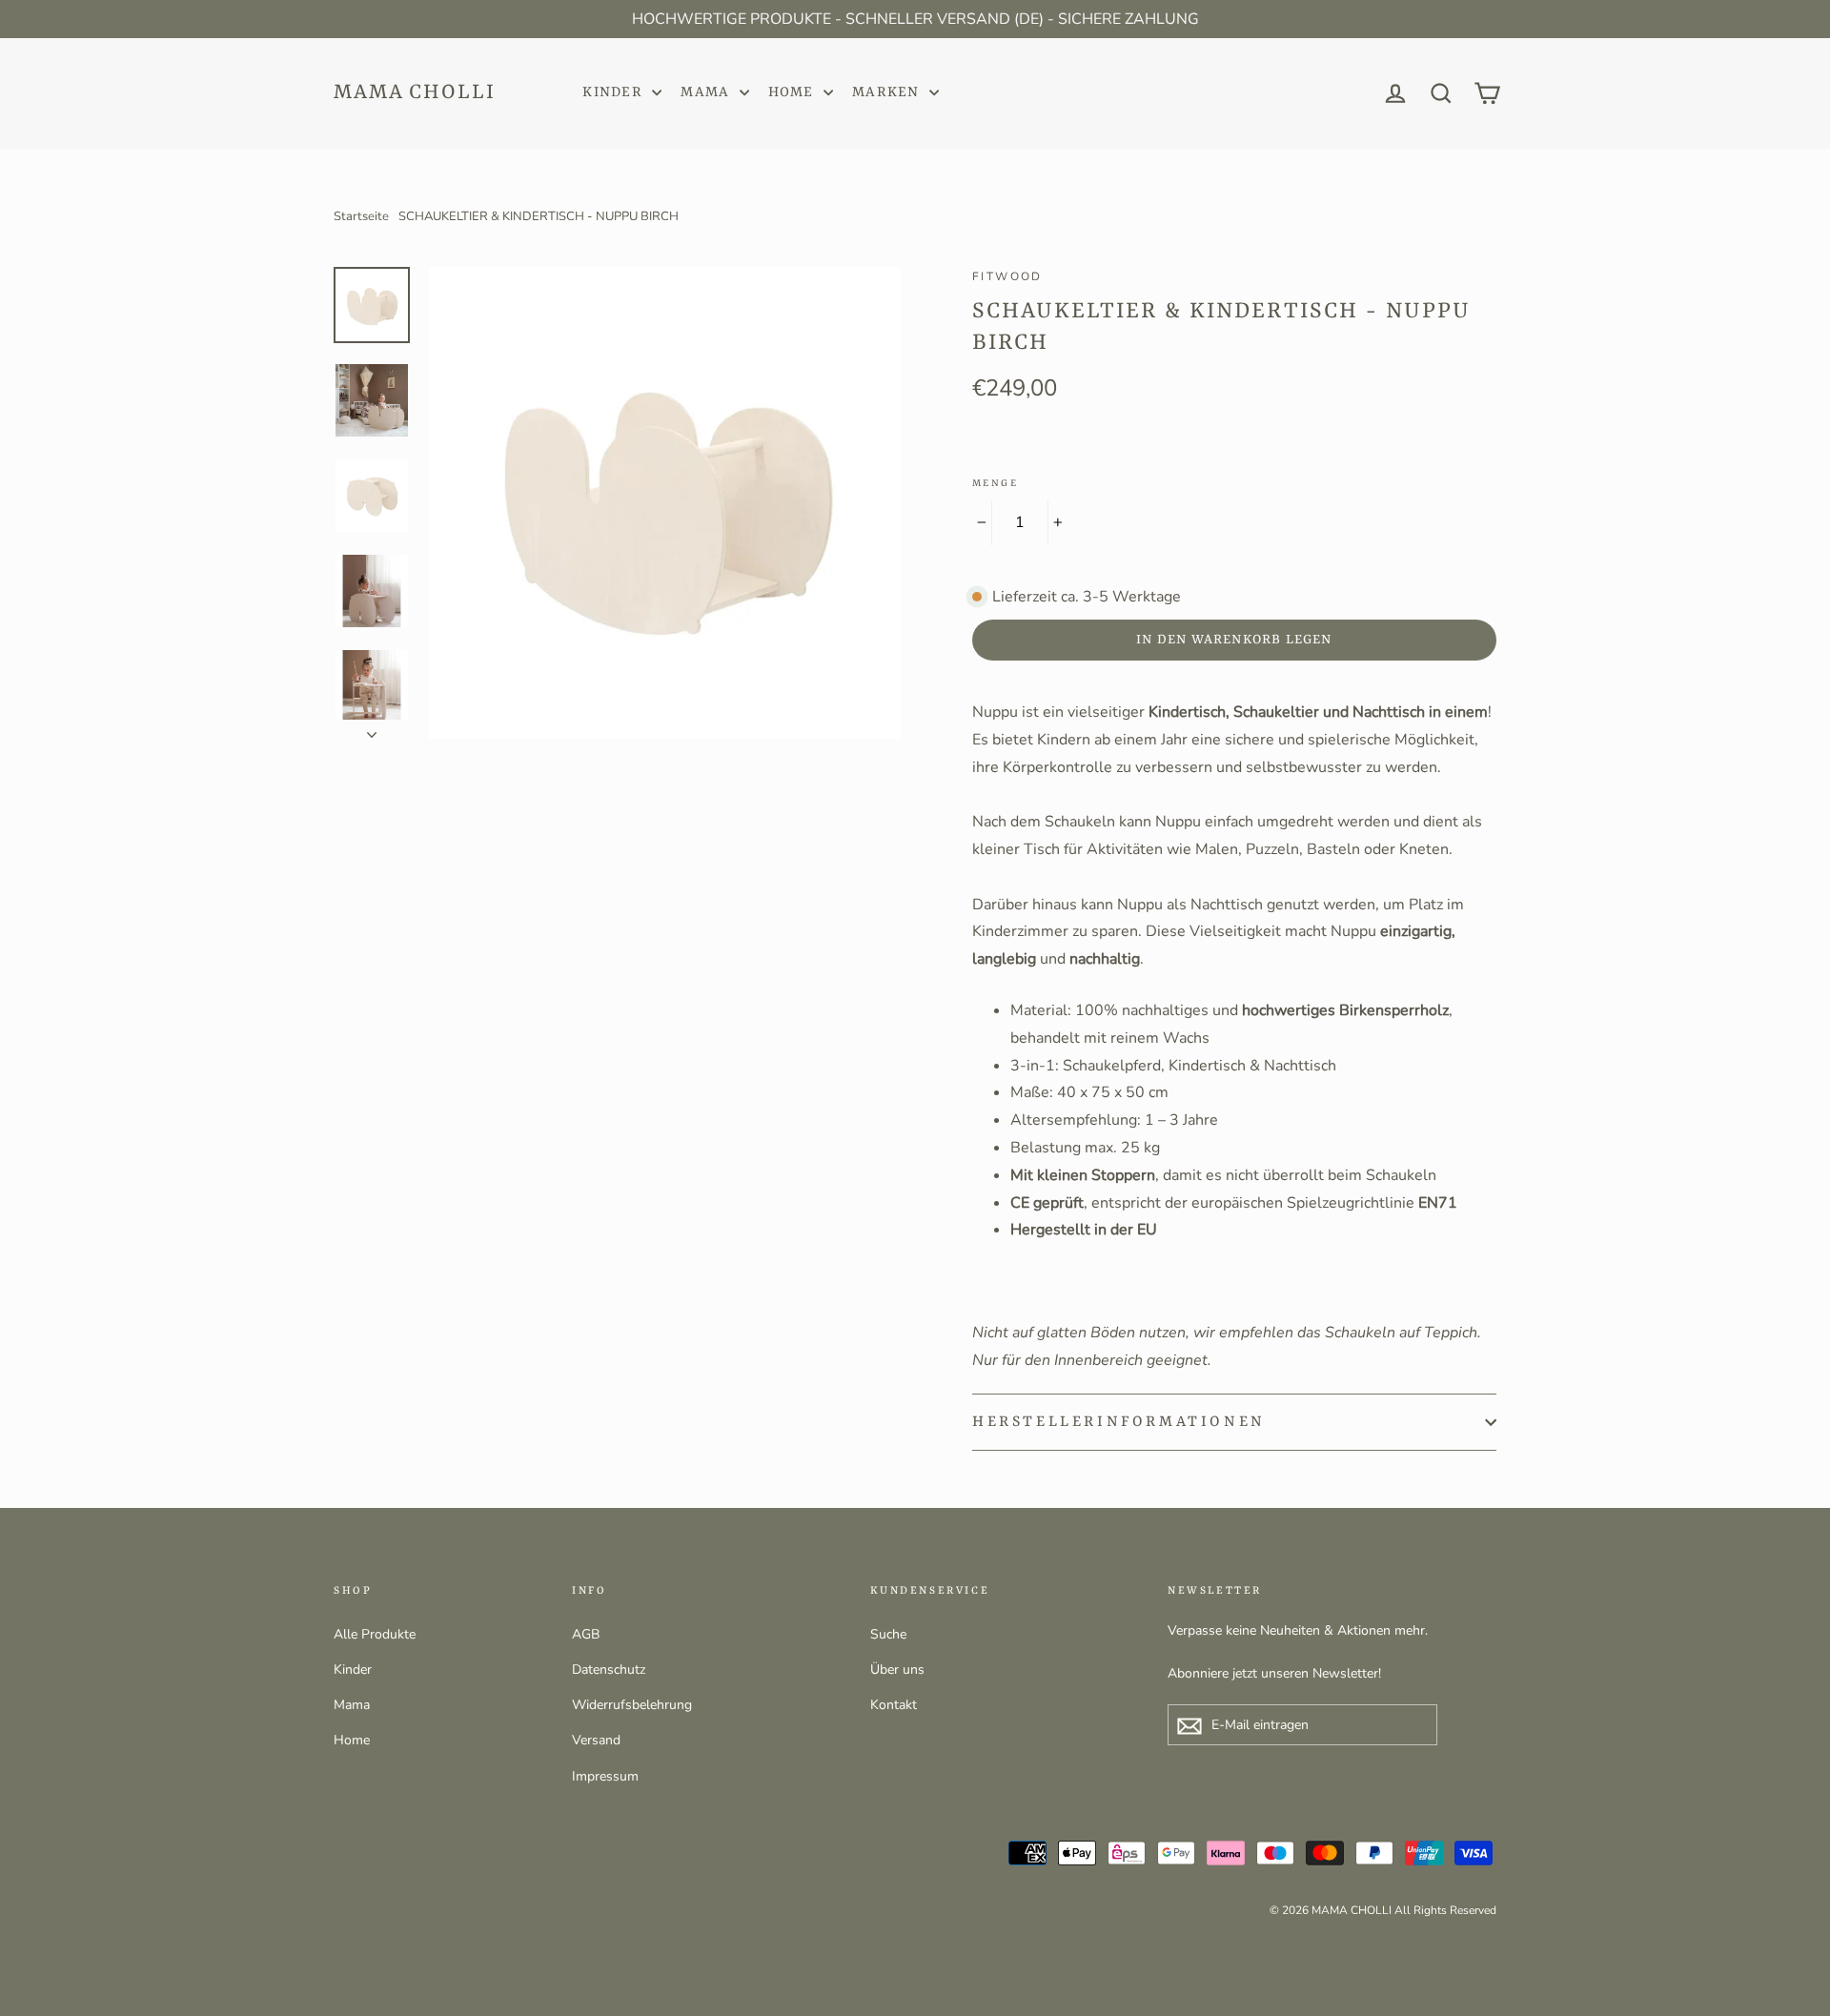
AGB (586, 1634)
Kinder (353, 1670)
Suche (888, 1634)
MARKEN (888, 93)
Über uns (897, 1670)
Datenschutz (609, 1670)
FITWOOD (1007, 276)
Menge (995, 483)
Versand (596, 1740)
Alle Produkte (375, 1634)
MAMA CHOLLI (415, 93)
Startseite (361, 216)
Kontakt (894, 1705)
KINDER (615, 93)
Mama (352, 1705)
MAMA (707, 93)
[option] (665, 503)
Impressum (605, 1776)
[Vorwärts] (372, 729)
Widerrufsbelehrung (632, 1705)
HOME (793, 93)
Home (352, 1740)
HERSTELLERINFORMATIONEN (1119, 1422)
